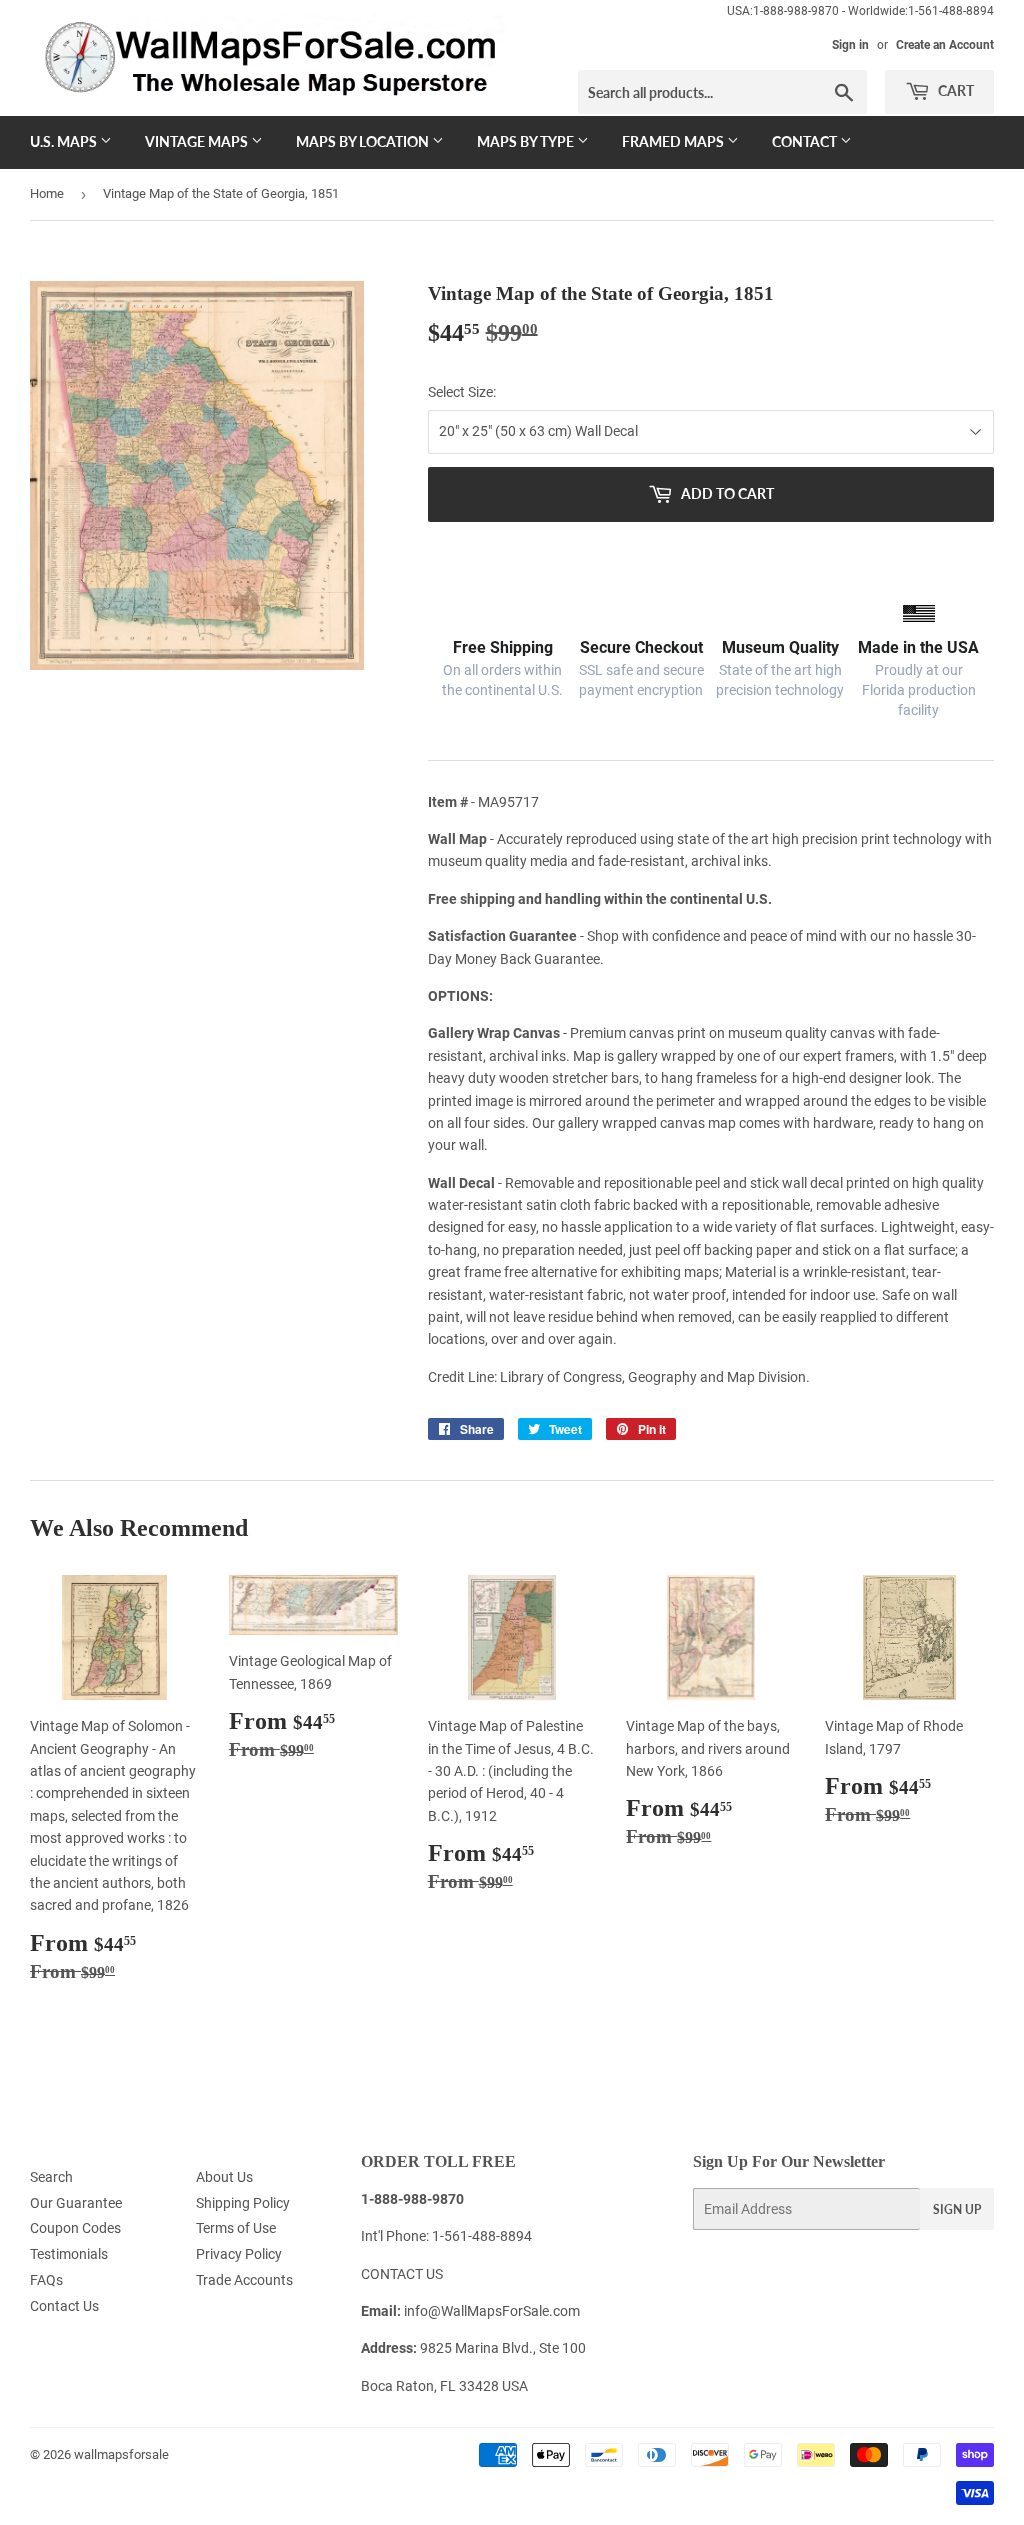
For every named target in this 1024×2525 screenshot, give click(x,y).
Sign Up (957, 2209)
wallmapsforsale (121, 2454)
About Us (224, 2177)
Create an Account (945, 45)
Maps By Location (364, 141)
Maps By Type (527, 141)
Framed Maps (674, 141)
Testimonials (69, 2254)
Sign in (850, 45)
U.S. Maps (65, 141)
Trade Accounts (244, 2280)
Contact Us (64, 2306)
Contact (806, 141)
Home (47, 193)
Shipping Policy (243, 2203)
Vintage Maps (198, 141)
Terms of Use (236, 2228)
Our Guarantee (76, 2203)
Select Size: (462, 392)
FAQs (46, 2280)
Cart (954, 90)
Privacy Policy (239, 2254)
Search (51, 2177)
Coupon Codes (75, 2228)
